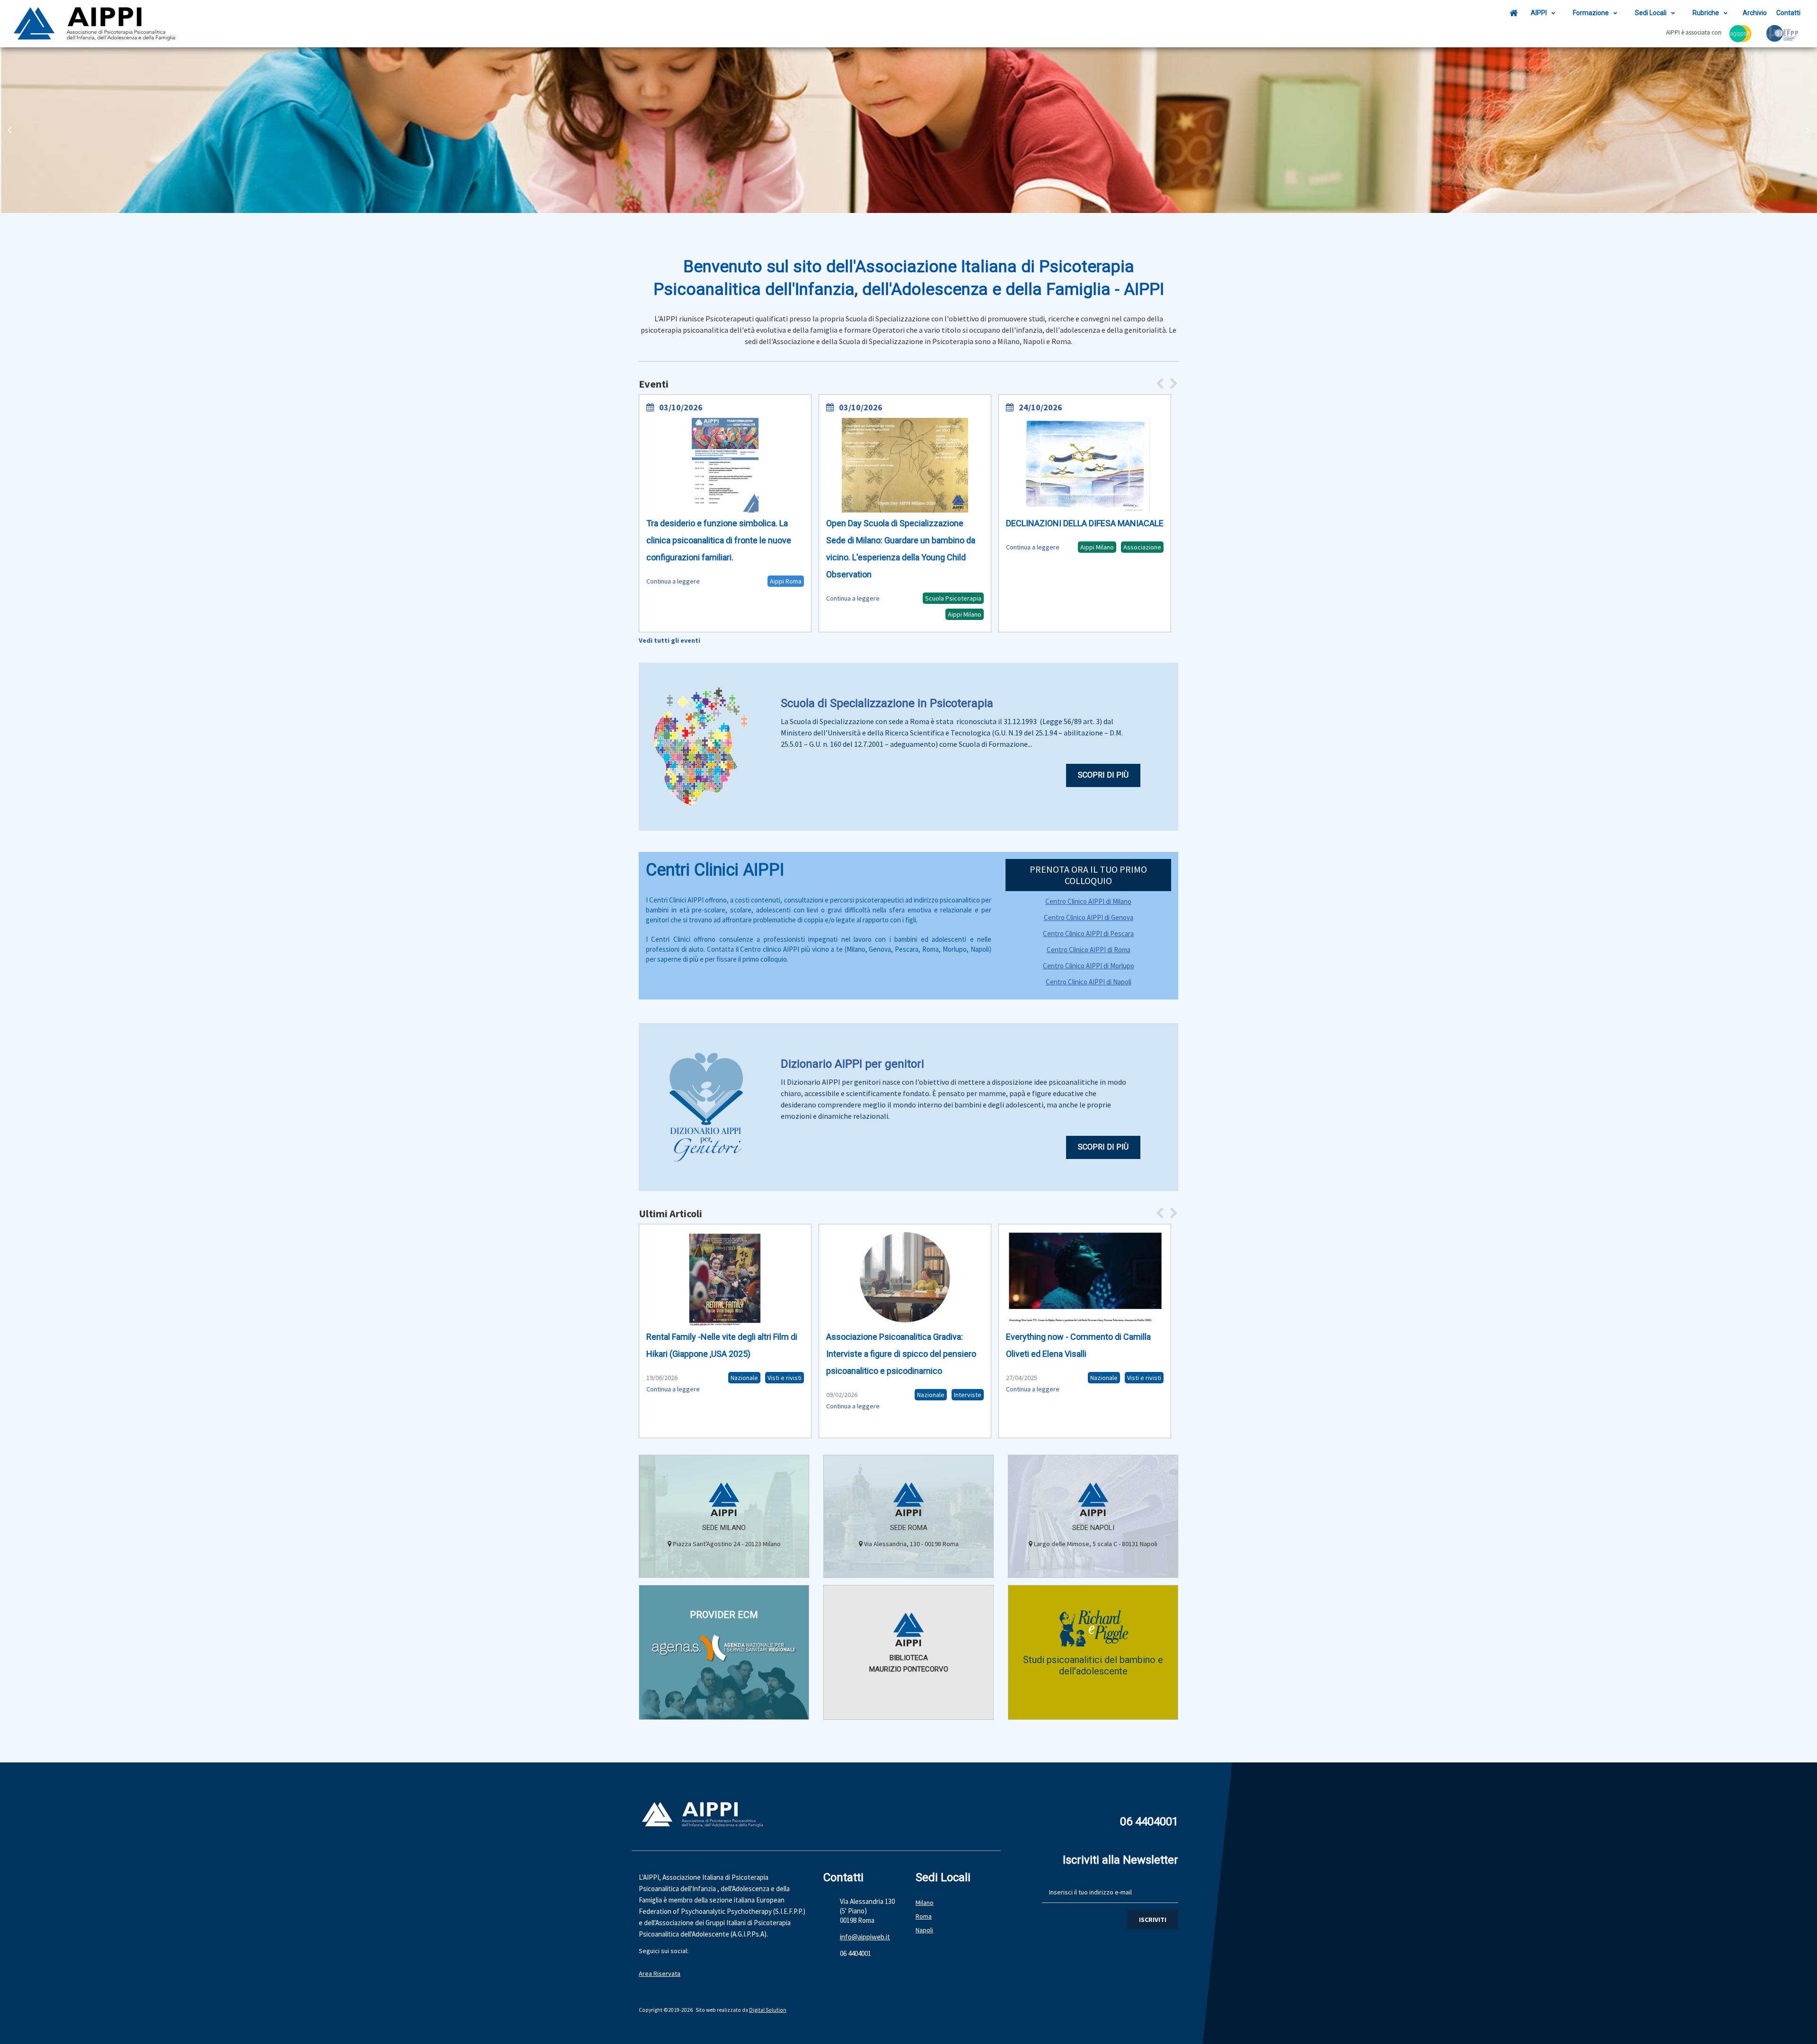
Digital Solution (768, 2010)
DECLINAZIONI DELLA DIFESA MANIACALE (1085, 523)
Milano (925, 1902)
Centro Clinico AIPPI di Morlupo (1089, 966)
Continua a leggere (673, 581)
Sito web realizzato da (722, 2010)
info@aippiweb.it (865, 1937)
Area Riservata (660, 1973)
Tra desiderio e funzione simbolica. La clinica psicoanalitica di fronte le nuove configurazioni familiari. (719, 540)
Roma (924, 1916)
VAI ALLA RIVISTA (1093, 1707)
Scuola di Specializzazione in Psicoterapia (887, 703)
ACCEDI (909, 1707)
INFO (724, 1707)
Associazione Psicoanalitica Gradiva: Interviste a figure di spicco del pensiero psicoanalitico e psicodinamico (901, 1354)
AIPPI (1539, 13)
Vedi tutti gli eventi (670, 640)
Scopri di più (1103, 775)
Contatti (1788, 13)
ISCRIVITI (1153, 1920)
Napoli (924, 1930)
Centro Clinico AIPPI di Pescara (1088, 934)
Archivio (1755, 13)
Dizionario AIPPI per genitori (852, 1064)
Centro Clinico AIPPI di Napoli (1089, 982)
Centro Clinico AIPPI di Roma (1089, 950)
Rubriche (1706, 13)
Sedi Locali (1651, 13)
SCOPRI (724, 1565)
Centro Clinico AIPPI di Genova (1089, 917)
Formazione (1591, 13)
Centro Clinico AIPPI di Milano (1088, 901)
